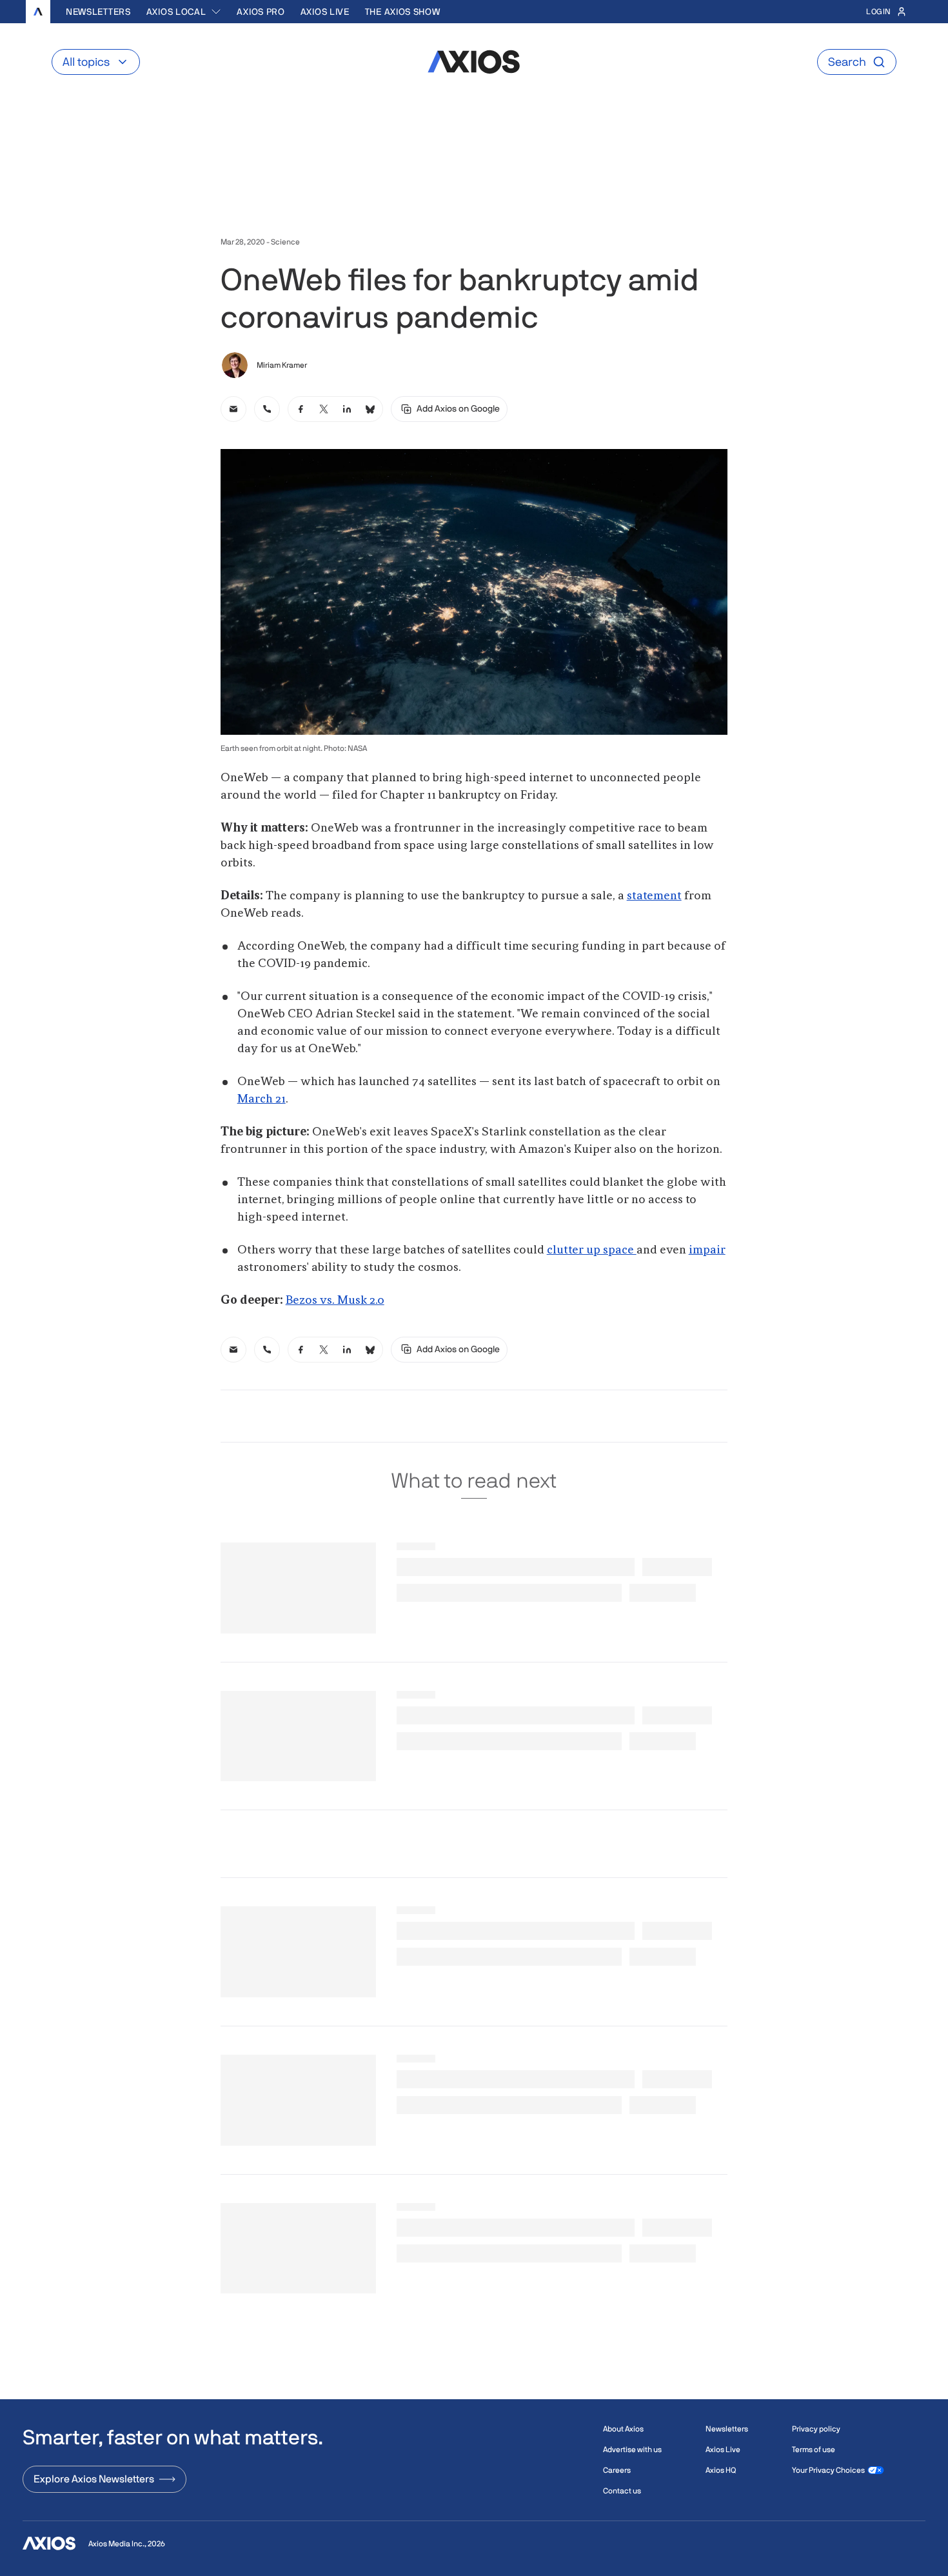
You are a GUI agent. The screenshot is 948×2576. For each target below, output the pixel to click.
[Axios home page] (38, 12)
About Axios (623, 2429)
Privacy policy (816, 2429)
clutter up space (592, 1250)
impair (707, 1250)
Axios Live (325, 12)
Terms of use (814, 2450)
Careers (617, 2470)
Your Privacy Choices (828, 2470)
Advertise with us (632, 2450)
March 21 (262, 1099)
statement (654, 896)
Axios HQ (721, 2470)
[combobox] (184, 12)
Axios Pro (261, 12)
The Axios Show (403, 12)
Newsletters (98, 12)
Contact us (622, 2491)
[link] (233, 409)
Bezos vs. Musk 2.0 (335, 1301)
